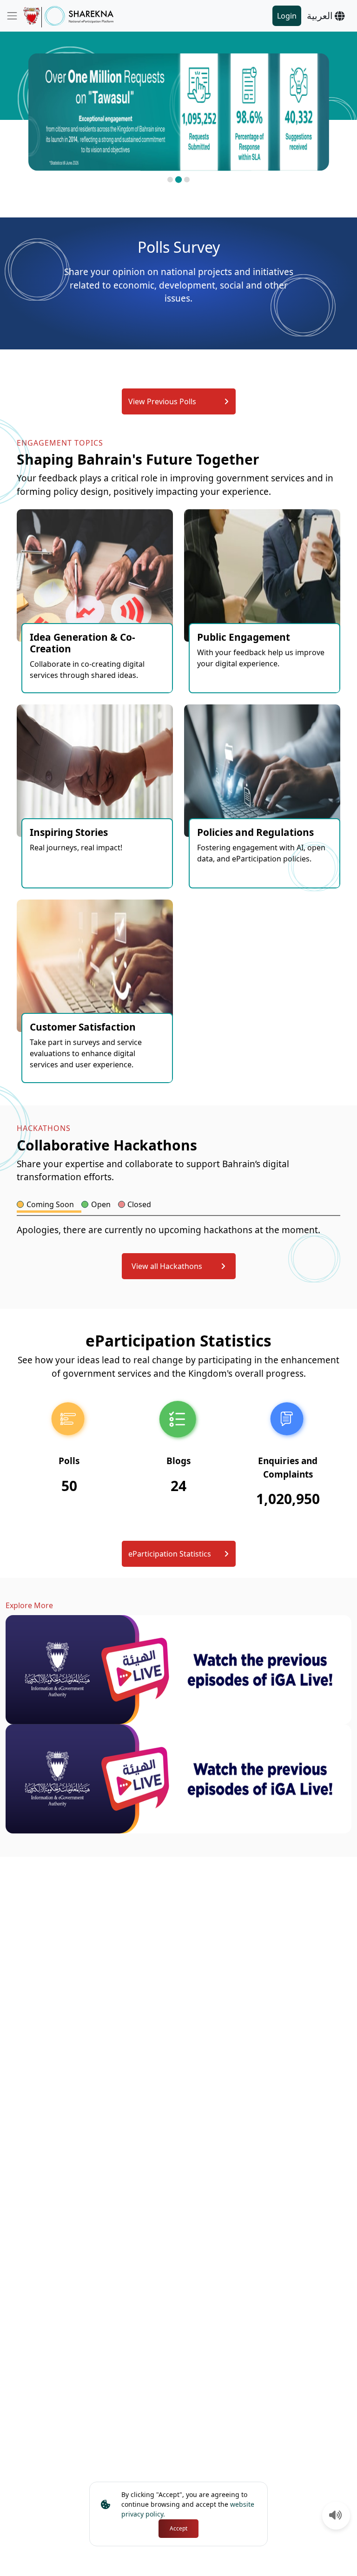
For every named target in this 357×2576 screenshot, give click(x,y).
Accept (178, 2528)
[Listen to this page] (336, 2516)
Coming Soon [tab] (50, 1204)
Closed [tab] (139, 1204)
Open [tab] (101, 1204)
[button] (170, 180)
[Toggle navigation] (12, 16)
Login (287, 16)
